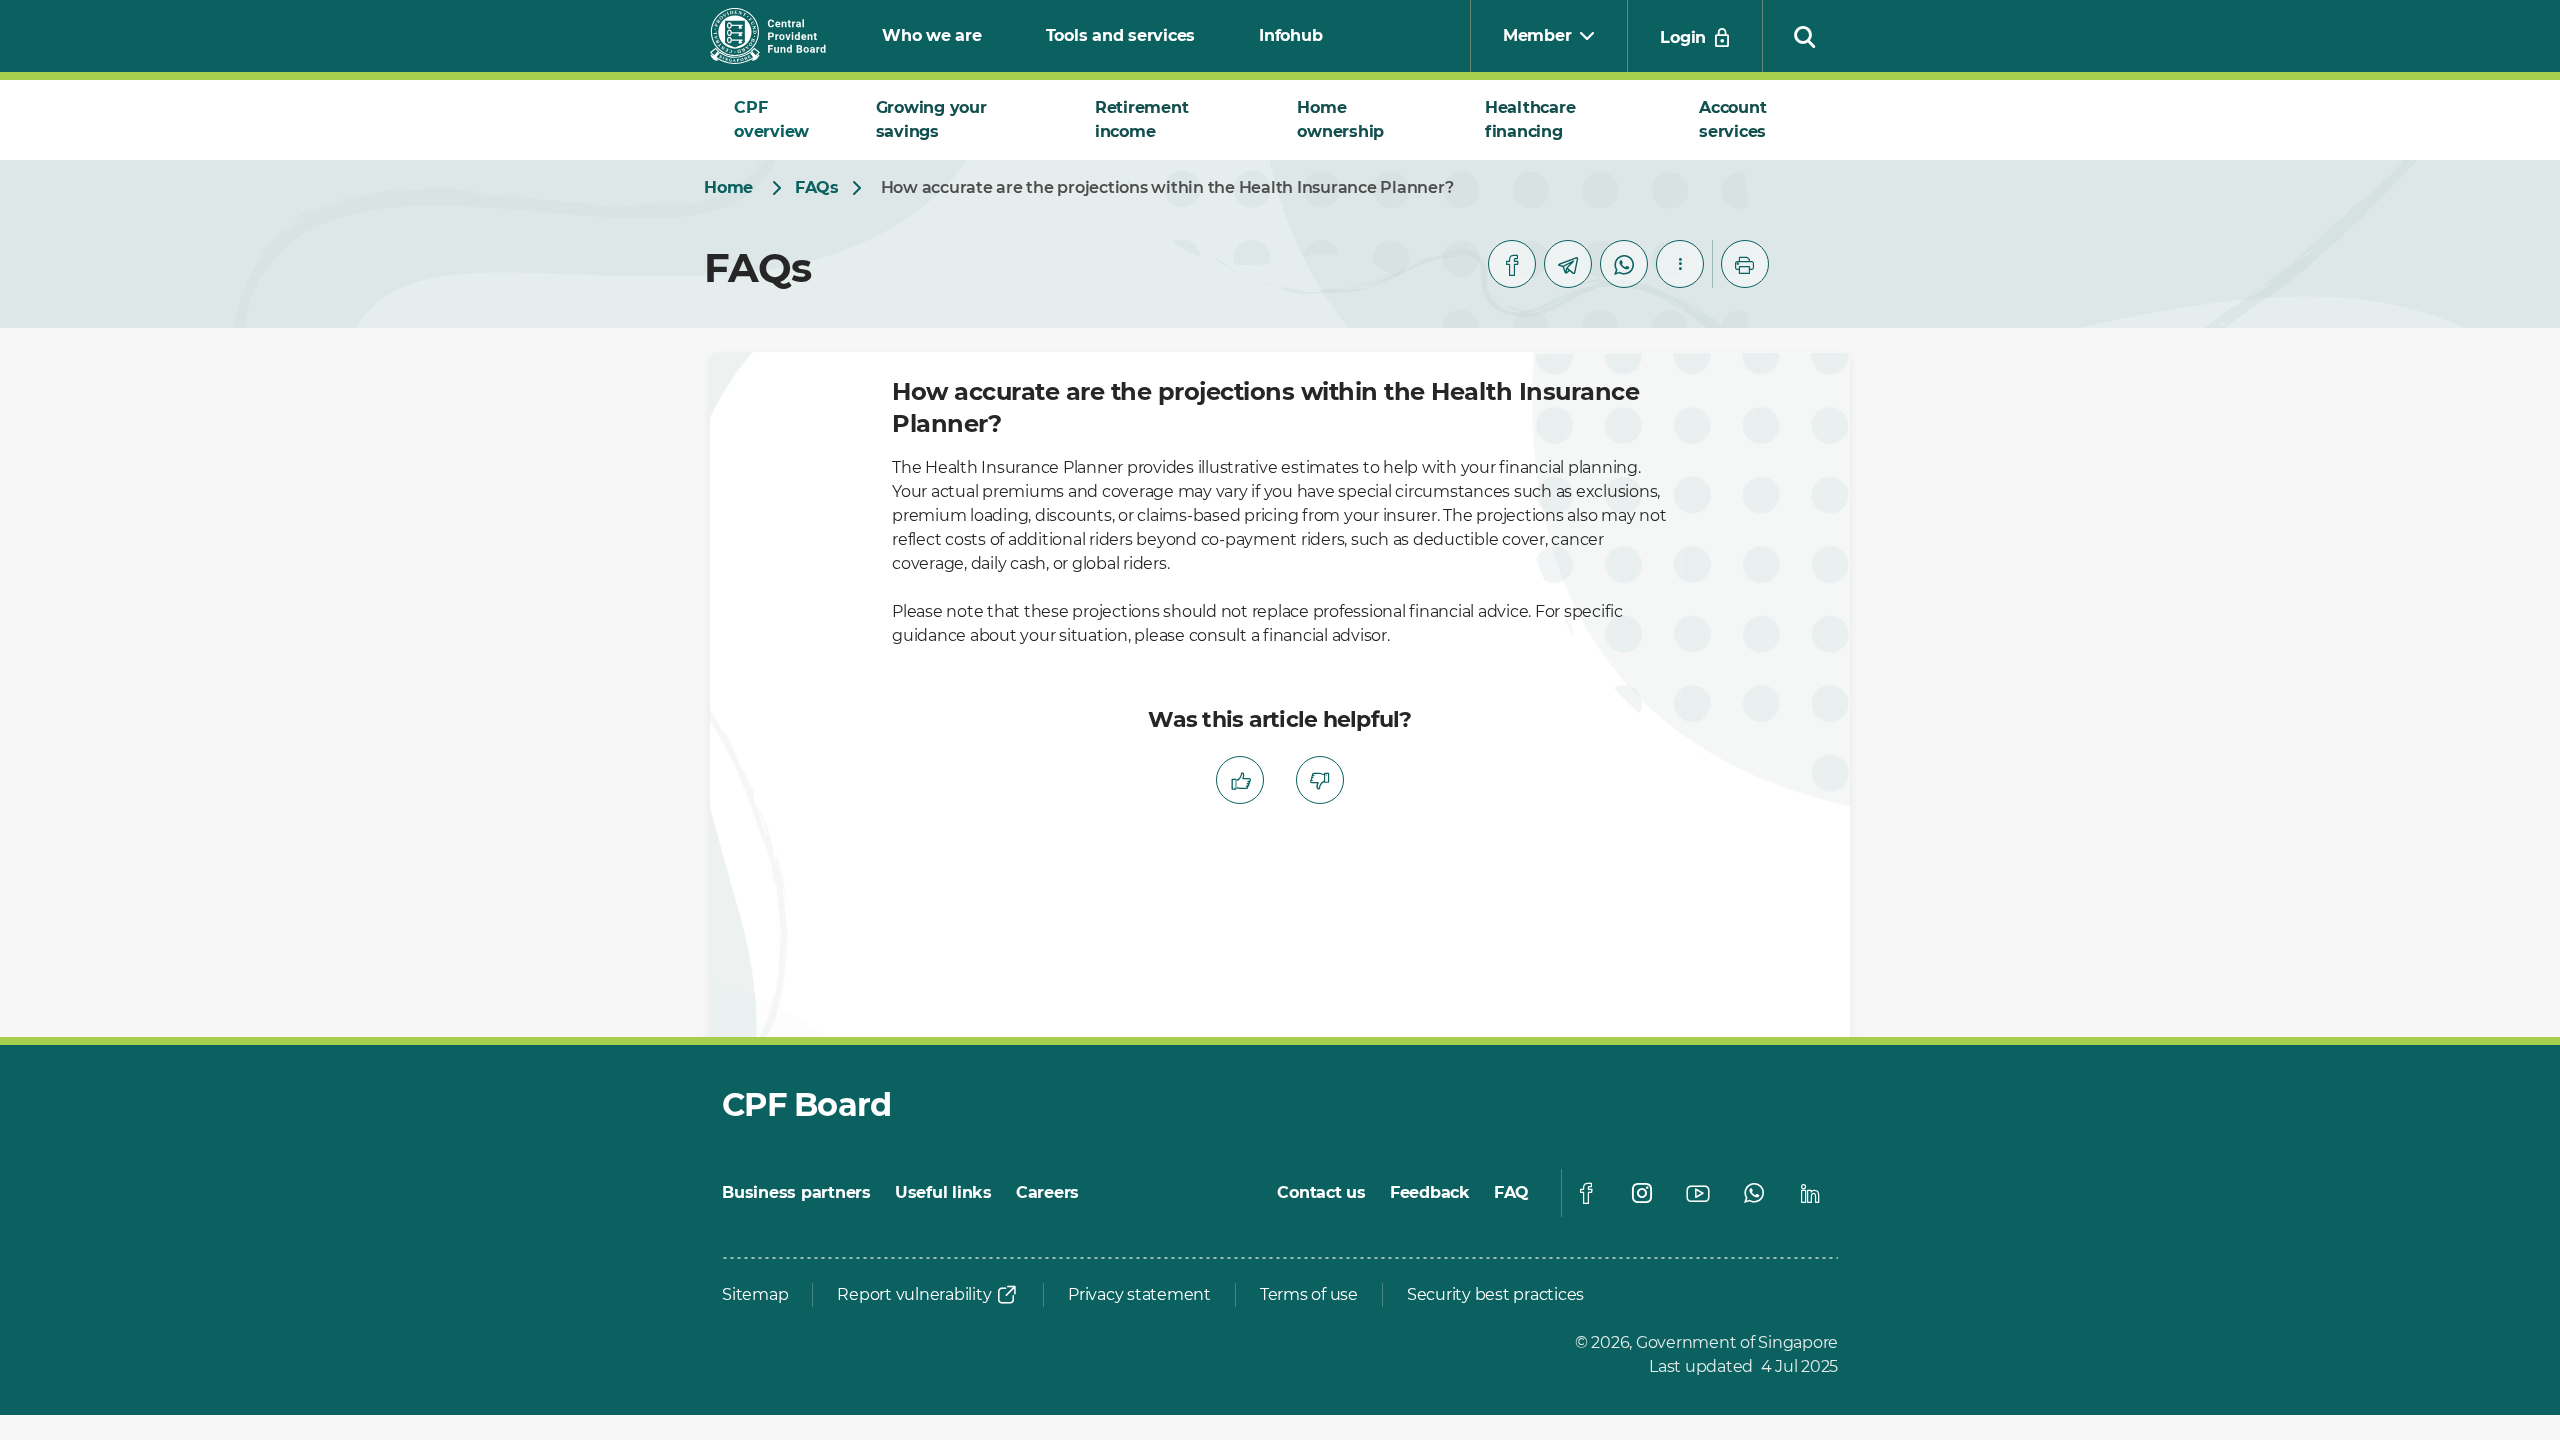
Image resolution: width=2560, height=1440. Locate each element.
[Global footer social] (1586, 1193)
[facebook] (1512, 264)
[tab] (781, 120)
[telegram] (1568, 264)
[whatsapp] (1624, 264)
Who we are (932, 35)
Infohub (1290, 35)
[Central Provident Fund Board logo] (780, 36)
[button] (1805, 36)
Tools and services (1121, 35)
